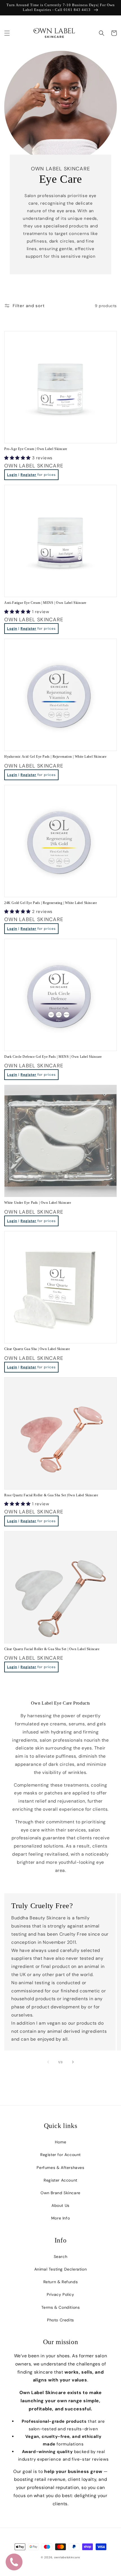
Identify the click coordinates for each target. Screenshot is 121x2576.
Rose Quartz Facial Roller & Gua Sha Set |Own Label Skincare (51, 1495)
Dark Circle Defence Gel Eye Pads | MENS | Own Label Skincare (53, 1057)
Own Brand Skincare (60, 2193)
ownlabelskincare (67, 2557)
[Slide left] (48, 2062)
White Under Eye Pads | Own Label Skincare (38, 1203)
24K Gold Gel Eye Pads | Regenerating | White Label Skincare (51, 903)
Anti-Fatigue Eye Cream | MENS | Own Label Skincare (45, 603)
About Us (60, 2205)
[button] (7, 33)
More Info (60, 2218)
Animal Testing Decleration (61, 2269)
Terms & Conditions (61, 2307)
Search (61, 2257)
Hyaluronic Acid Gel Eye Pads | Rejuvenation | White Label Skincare (55, 757)
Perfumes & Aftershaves (60, 2168)
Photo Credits (60, 2320)
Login (12, 475)
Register (28, 475)
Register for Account (60, 2155)
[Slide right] (73, 2062)
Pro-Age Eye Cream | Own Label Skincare (36, 449)
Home (60, 2142)
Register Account (60, 2180)
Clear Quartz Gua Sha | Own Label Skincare (37, 1349)
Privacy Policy (60, 2294)
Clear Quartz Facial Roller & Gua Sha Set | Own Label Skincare (52, 1649)
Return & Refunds (61, 2282)
